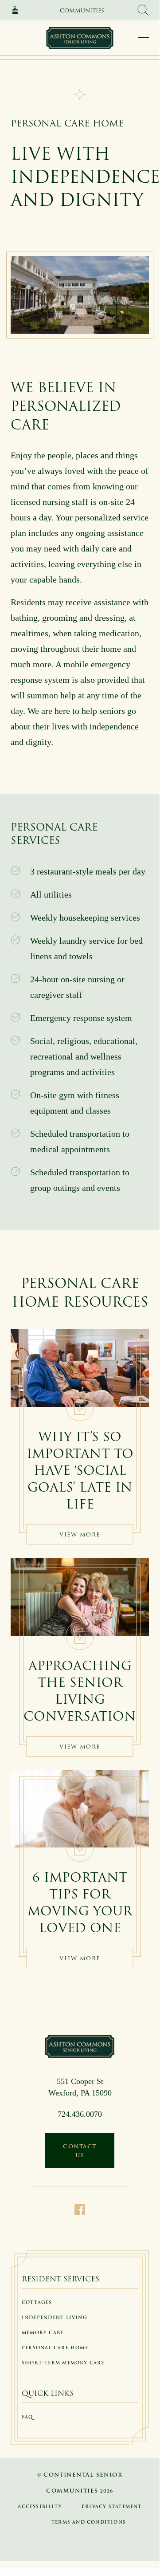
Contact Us (80, 2151)
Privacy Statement (112, 2507)
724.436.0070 (80, 2114)
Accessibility (40, 2507)
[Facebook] (80, 2209)
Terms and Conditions (89, 2522)
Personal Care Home (55, 2348)
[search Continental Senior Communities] (143, 10)
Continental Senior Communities (18, 10)
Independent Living (55, 2318)
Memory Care (43, 2333)
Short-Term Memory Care (63, 2363)
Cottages (37, 2302)
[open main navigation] (144, 39)
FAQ (27, 2417)
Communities (82, 10)
